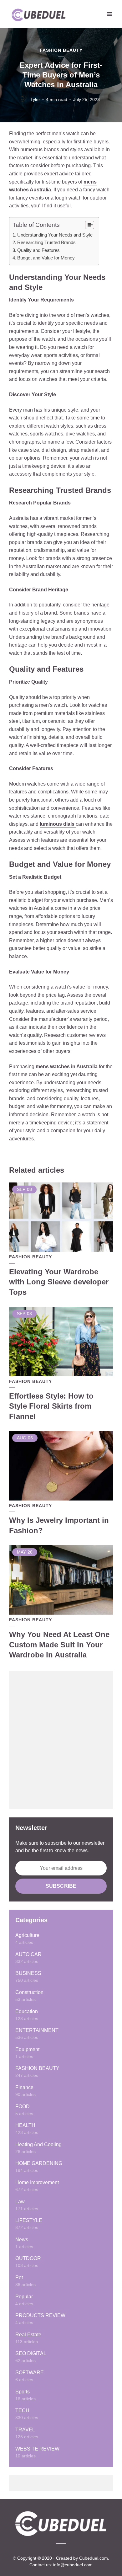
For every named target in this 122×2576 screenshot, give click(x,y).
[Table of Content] (90, 225)
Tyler (35, 99)
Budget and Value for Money (46, 258)
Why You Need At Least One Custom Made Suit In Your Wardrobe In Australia (59, 1645)
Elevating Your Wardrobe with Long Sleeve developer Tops (59, 1282)
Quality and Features (38, 250)
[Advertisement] (61, 1740)
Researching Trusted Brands (46, 242)
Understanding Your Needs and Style (55, 235)
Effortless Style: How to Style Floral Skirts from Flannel (51, 1406)
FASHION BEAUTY (61, 50)
